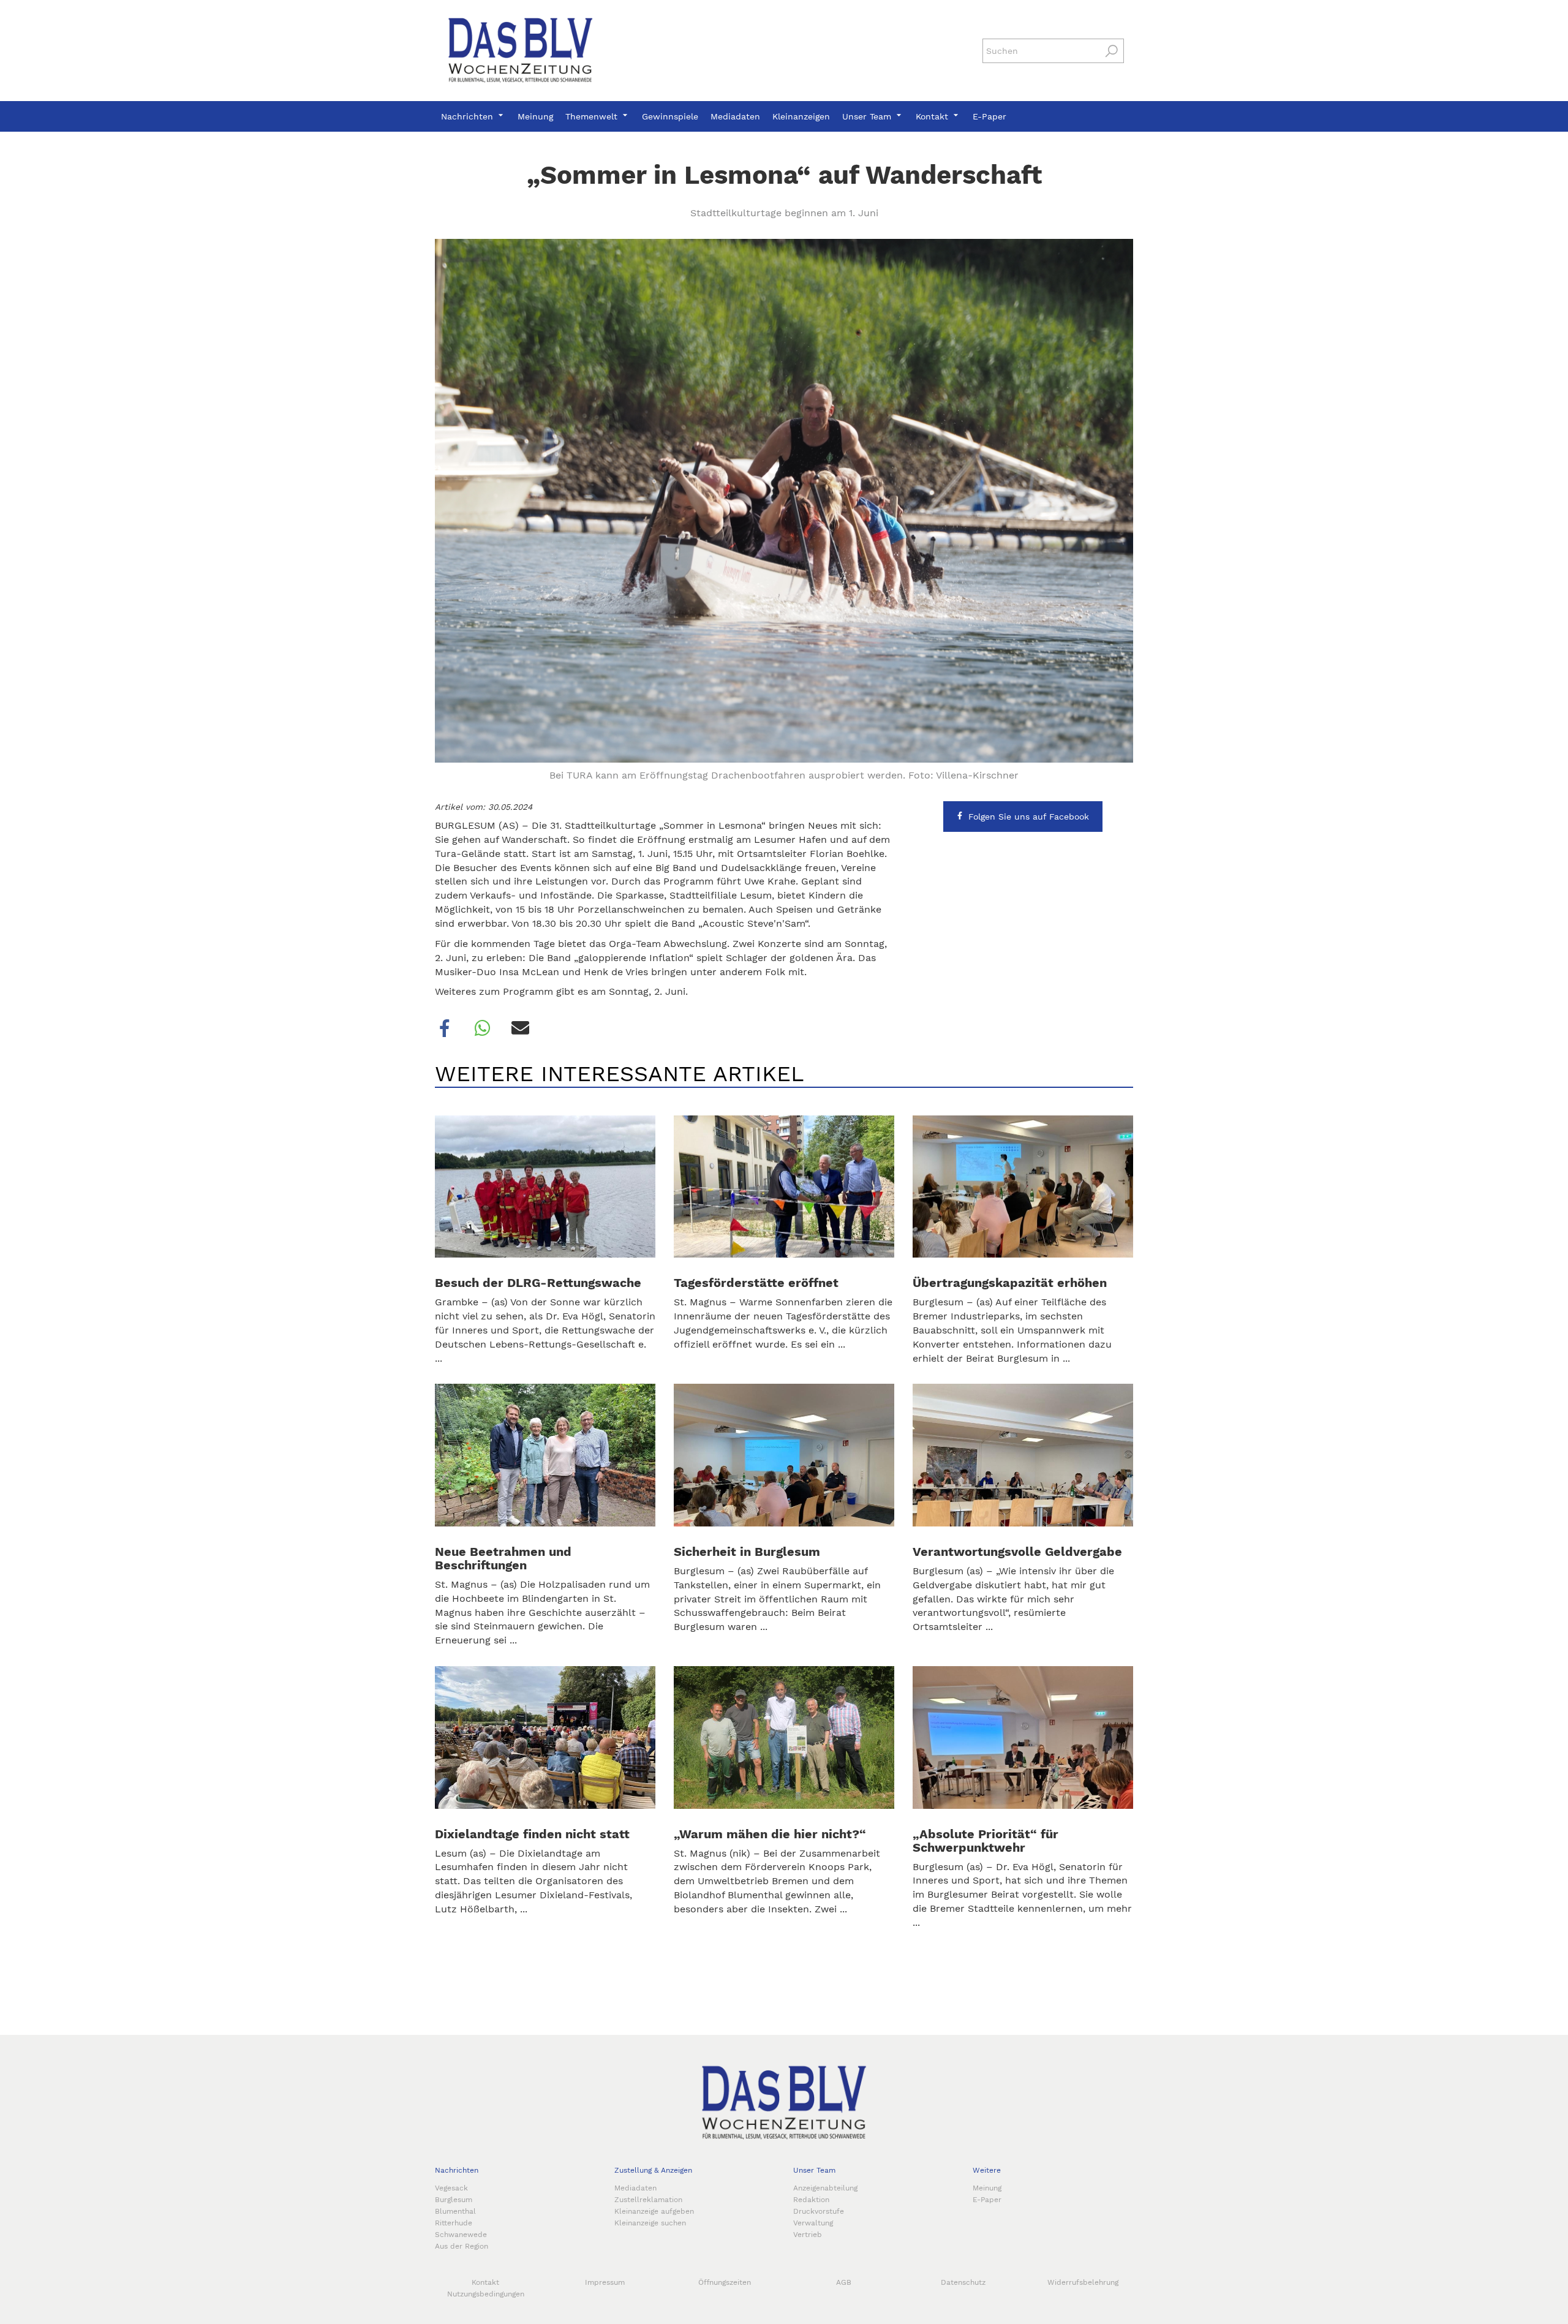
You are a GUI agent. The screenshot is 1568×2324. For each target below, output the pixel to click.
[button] (445, 1028)
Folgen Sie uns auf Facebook (1029, 817)
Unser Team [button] (868, 116)
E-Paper (989, 116)
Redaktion (811, 2200)
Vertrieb (808, 2235)
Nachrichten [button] (469, 116)
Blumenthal (455, 2211)
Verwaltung (813, 2223)
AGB (844, 2282)
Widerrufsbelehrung (1083, 2282)
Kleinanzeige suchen (650, 2223)
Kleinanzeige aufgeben (654, 2211)
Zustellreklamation (648, 2200)
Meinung (535, 116)
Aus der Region (462, 2246)
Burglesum (454, 2200)
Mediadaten (735, 116)
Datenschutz (963, 2282)
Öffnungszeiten (725, 2282)
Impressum (605, 2282)
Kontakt (485, 2282)
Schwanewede (461, 2235)
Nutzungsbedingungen (486, 2294)
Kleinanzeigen (801, 116)
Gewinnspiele (670, 116)
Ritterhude (454, 2223)
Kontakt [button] (933, 116)
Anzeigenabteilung (825, 2188)
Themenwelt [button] (593, 116)
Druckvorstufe (819, 2211)
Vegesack (451, 2188)
